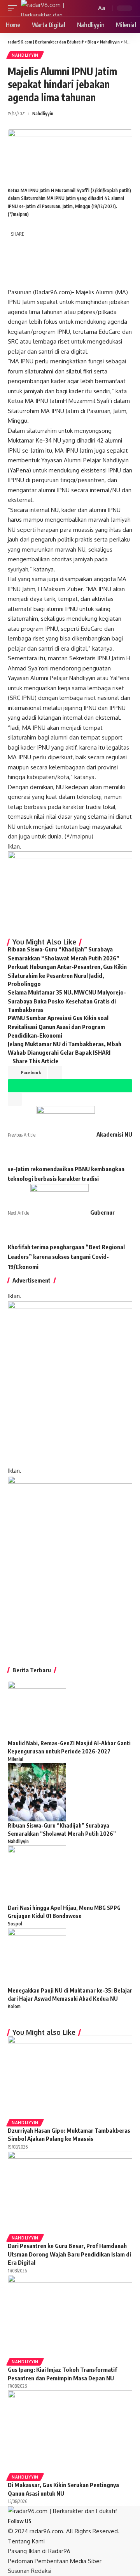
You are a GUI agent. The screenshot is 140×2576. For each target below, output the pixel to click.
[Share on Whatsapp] (16, 262)
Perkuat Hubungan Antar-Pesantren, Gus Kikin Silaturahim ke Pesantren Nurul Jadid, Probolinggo (67, 975)
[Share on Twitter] (34, 246)
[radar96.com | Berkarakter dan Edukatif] (53, 8)
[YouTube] (45, 2521)
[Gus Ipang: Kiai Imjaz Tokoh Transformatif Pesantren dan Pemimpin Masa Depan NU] (70, 2316)
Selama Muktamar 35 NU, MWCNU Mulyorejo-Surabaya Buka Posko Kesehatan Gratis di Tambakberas (67, 1001)
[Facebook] (35, 2521)
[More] (52, 279)
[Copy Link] (16, 279)
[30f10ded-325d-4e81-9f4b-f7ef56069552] (70, 891)
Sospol (15, 1924)
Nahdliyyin (25, 55)
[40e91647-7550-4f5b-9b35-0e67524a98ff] (70, 1563)
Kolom (14, 2006)
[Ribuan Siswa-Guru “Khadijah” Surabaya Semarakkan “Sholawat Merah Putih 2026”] (37, 1792)
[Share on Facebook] (16, 246)
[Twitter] (40, 2521)
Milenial (16, 1759)
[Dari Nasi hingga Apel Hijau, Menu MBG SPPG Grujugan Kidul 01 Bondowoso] (37, 1874)
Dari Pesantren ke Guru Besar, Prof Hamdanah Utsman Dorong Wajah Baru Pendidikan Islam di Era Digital (69, 2254)
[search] (89, 8)
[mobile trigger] (14, 8)
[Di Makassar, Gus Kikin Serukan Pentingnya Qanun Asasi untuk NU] (70, 2431)
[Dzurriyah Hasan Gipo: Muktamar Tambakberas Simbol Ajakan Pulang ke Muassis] (70, 2077)
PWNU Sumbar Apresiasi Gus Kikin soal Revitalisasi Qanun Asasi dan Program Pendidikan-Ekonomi (58, 1027)
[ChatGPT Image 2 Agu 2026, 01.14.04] (70, 1383)
